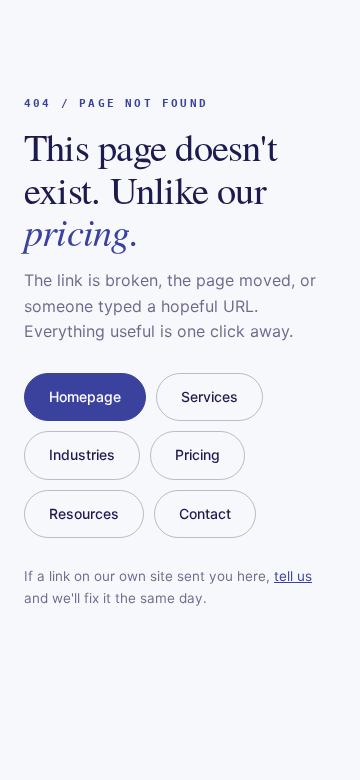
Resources (84, 513)
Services (209, 396)
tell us (293, 576)
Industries (82, 454)
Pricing (197, 454)
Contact (205, 513)
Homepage (85, 396)
